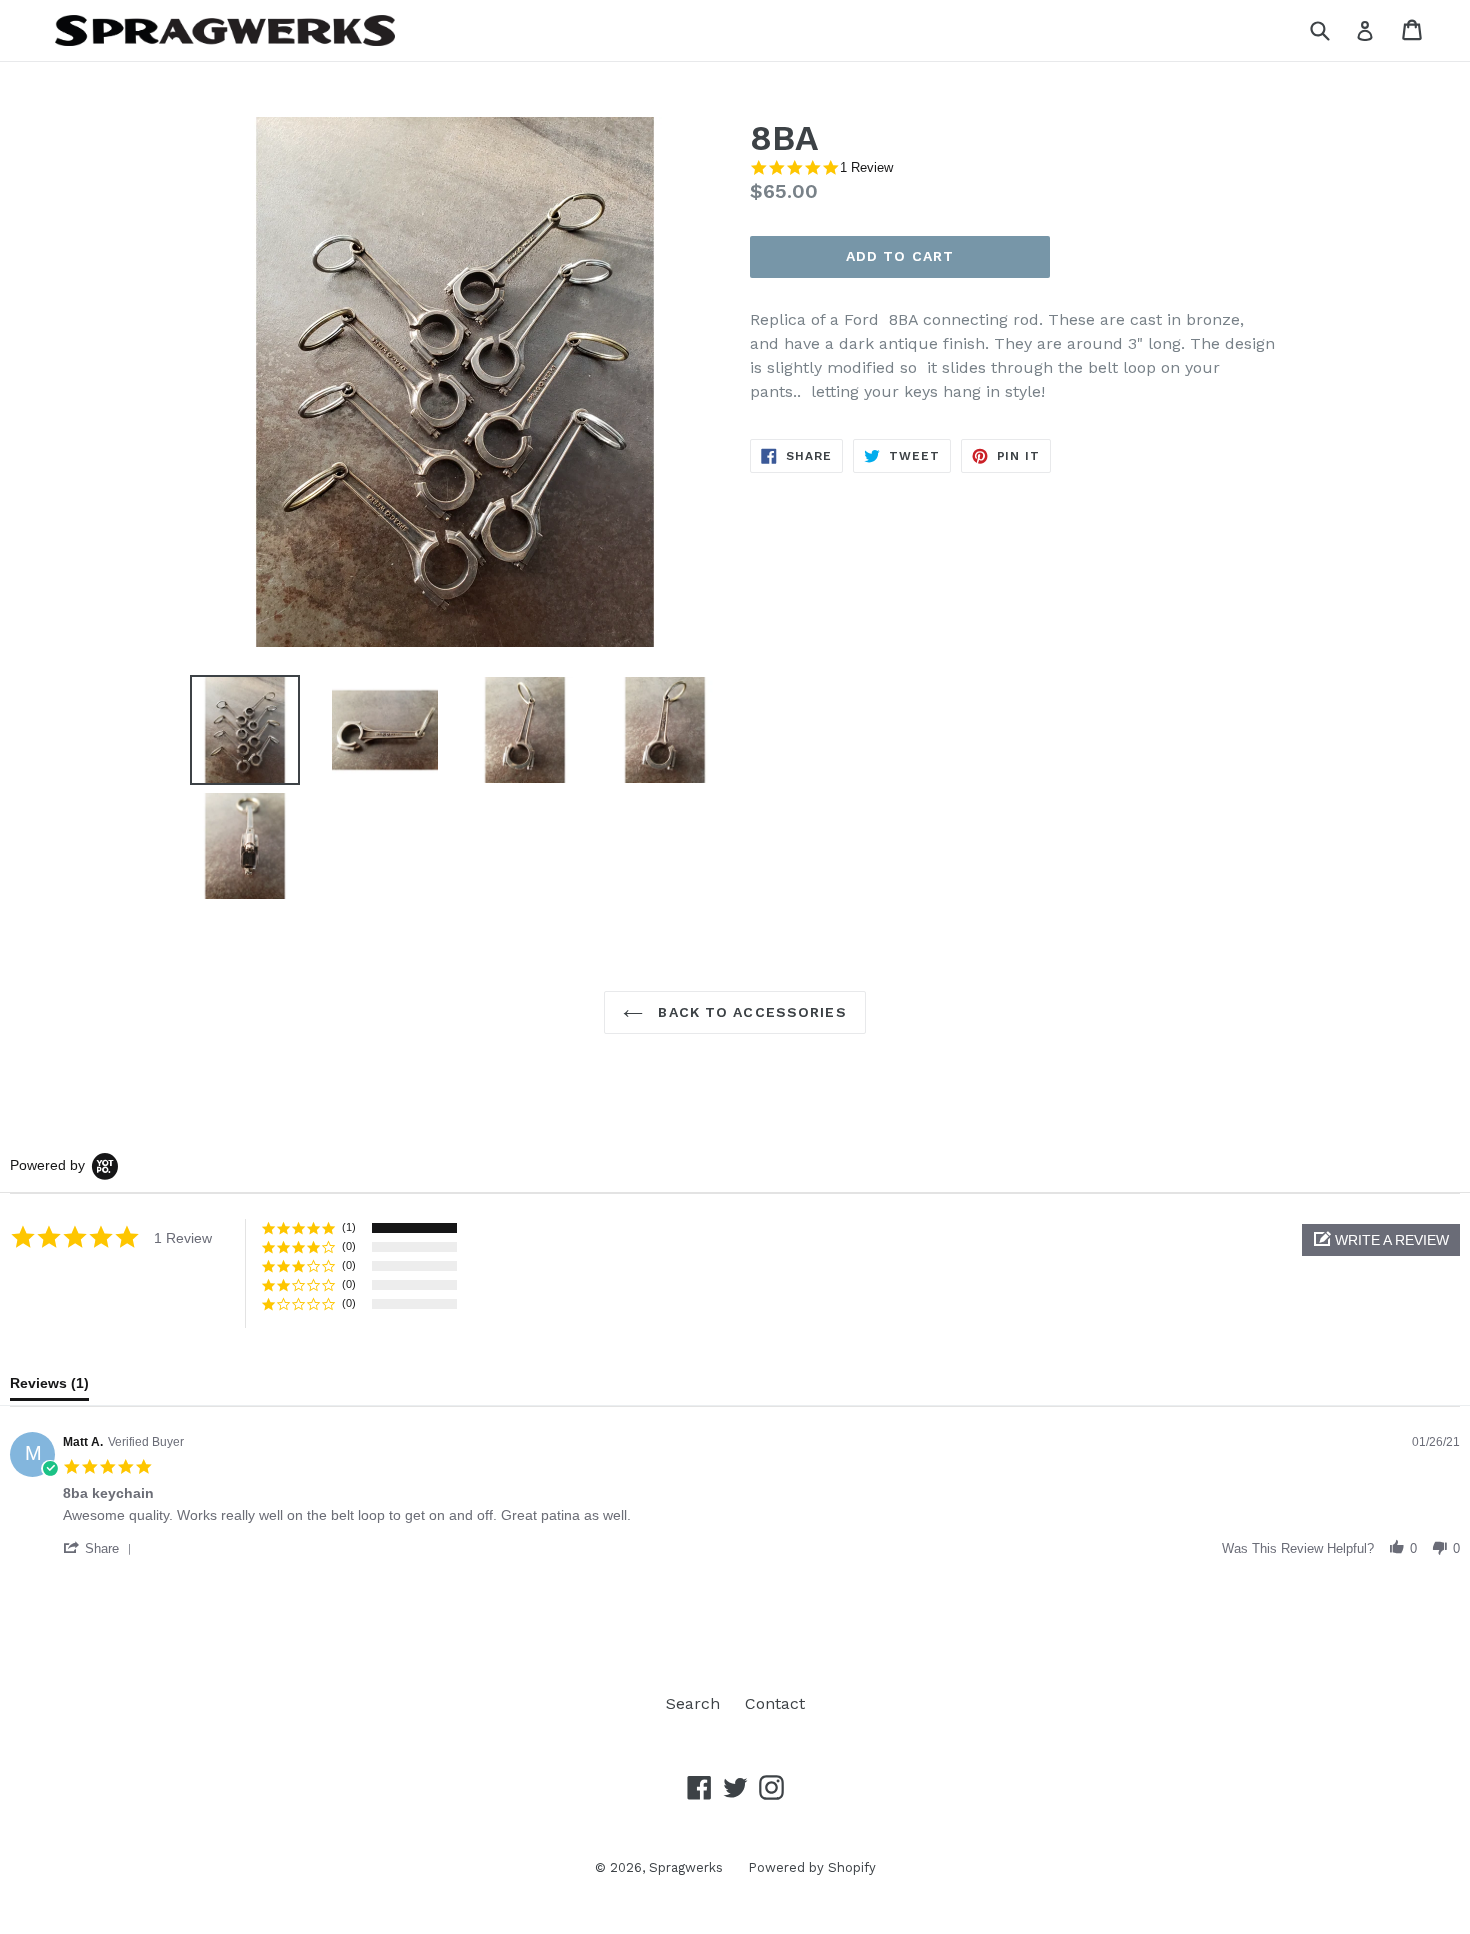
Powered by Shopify (812, 1867)
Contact (775, 1703)
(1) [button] (349, 1227)
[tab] (49, 1388)
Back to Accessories (749, 1012)
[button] (1381, 1240)
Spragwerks (686, 1867)
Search (693, 1703)
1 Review (866, 167)
